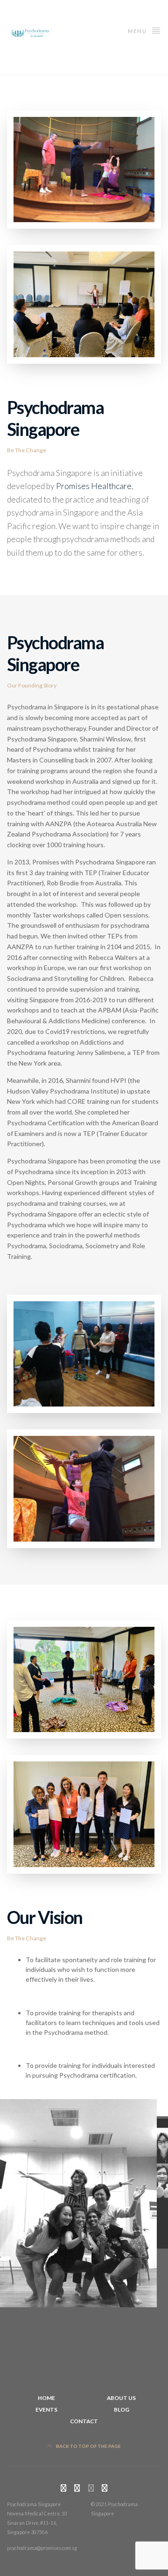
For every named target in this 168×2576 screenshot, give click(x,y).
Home (46, 2398)
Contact (84, 2421)
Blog (122, 2409)
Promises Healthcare (94, 486)
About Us (121, 2398)
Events (46, 2409)
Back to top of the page (88, 2446)
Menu (138, 31)
